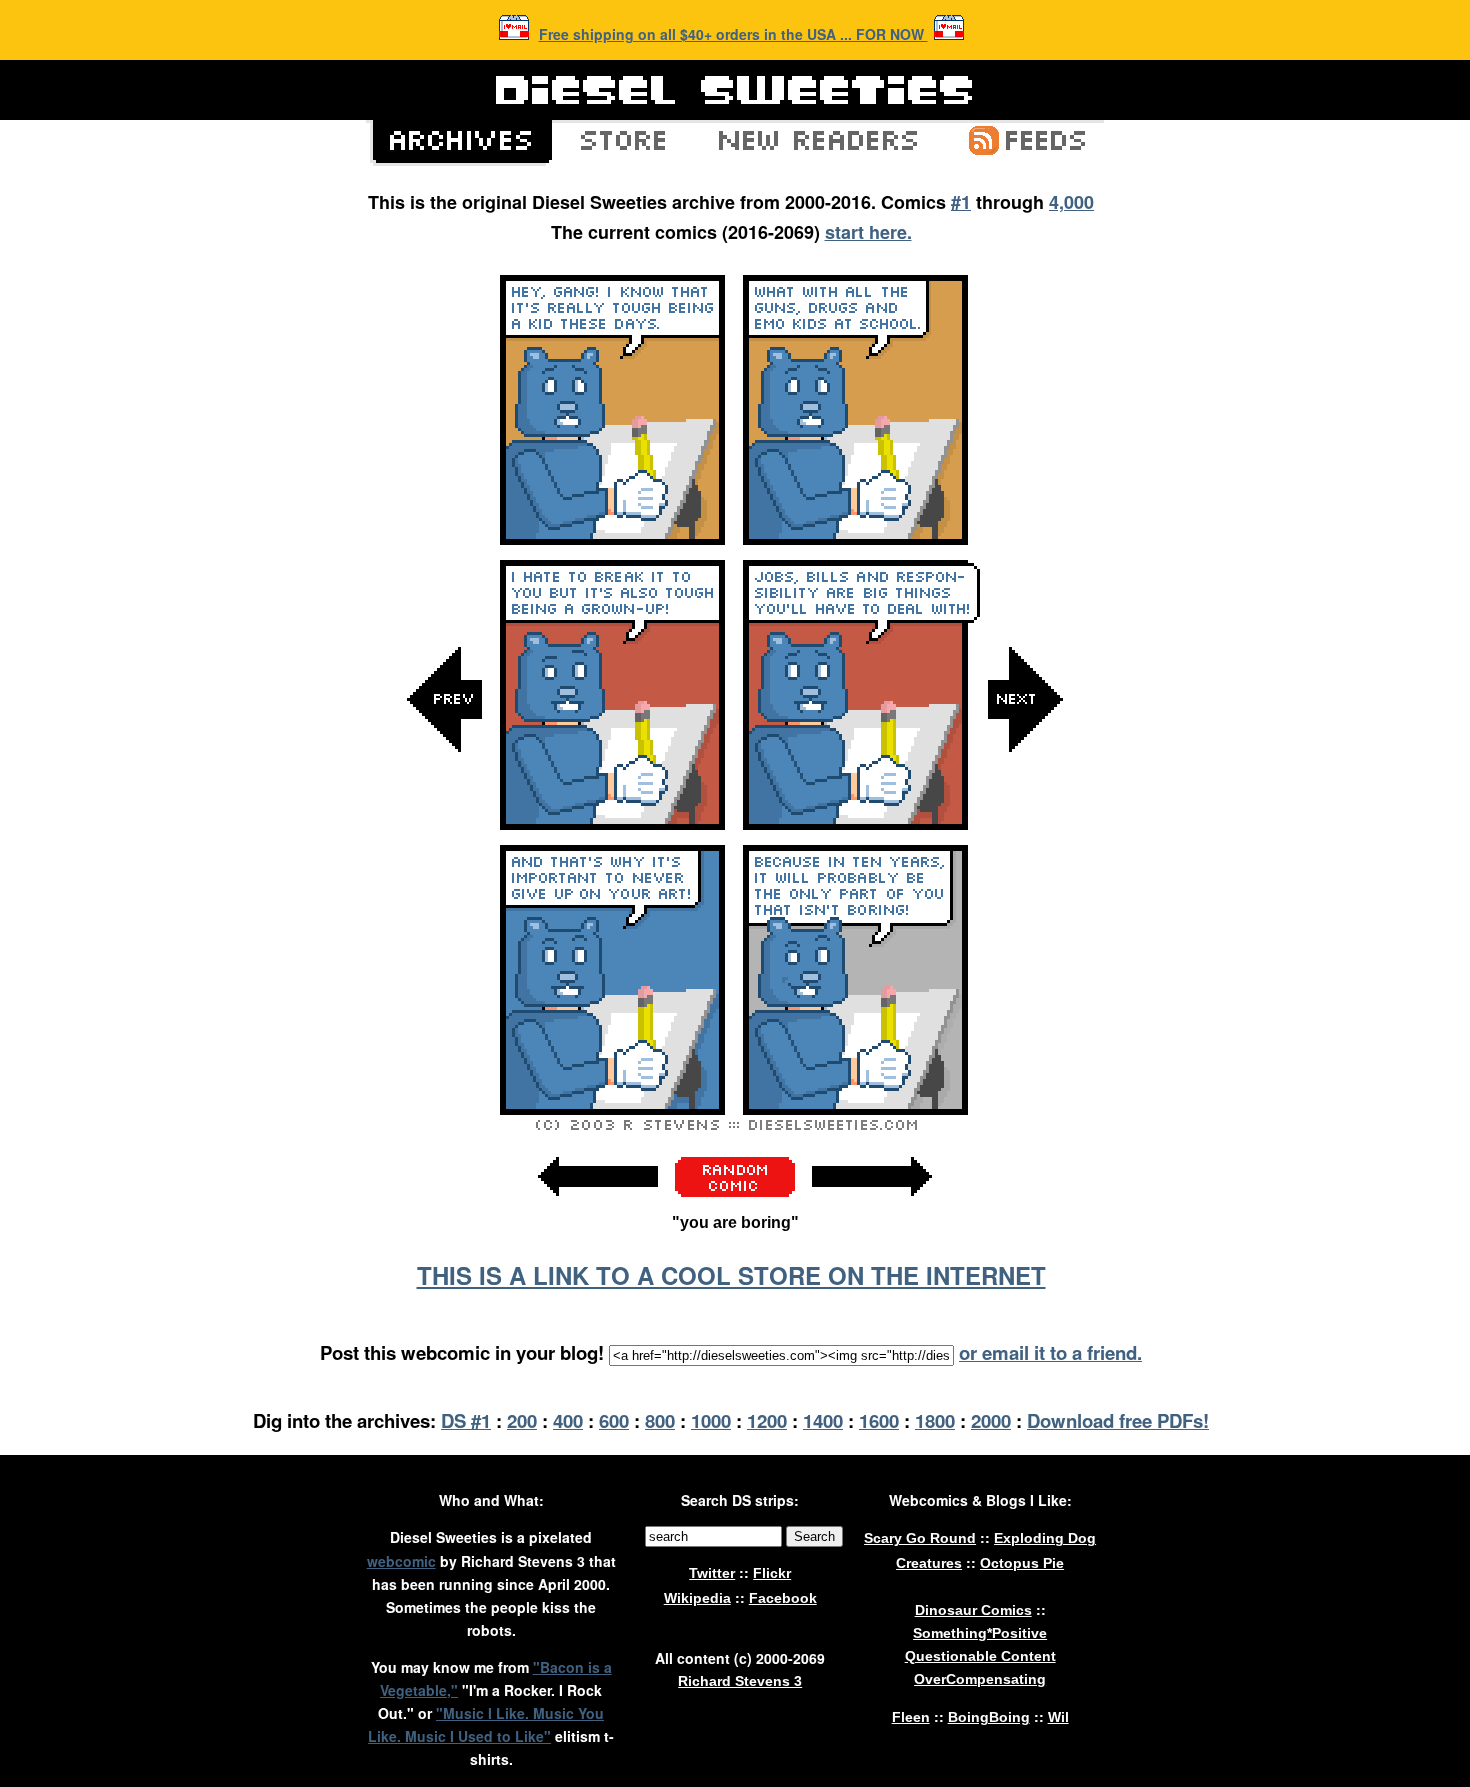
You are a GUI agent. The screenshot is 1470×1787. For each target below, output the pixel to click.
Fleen (911, 1717)
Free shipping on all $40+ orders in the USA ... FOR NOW (733, 34)
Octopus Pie (1022, 1563)
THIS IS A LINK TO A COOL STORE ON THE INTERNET (731, 1275)
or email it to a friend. (1050, 1352)
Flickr (772, 1573)
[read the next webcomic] (872, 1206)
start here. (868, 232)
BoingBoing (989, 1717)
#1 (961, 202)
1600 (879, 1420)
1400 (823, 1420)
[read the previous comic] (445, 900)
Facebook (783, 1598)
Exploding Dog (1045, 1538)
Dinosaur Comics (973, 1610)
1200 (767, 1420)
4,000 (1071, 202)
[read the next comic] (1025, 900)
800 (660, 1420)
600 (614, 1420)
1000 (711, 1420)
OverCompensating (980, 1679)
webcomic (401, 1561)
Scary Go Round (920, 1538)
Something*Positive (980, 1633)
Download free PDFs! (1118, 1420)
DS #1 (466, 1420)
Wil (1058, 1717)
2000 (991, 1420)
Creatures (929, 1563)
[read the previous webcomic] (598, 1206)
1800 (935, 1420)
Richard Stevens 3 (740, 1681)
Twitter (712, 1573)
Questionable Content (980, 1656)
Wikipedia (697, 1598)
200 (522, 1420)
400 (568, 1420)
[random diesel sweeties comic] (735, 1191)
